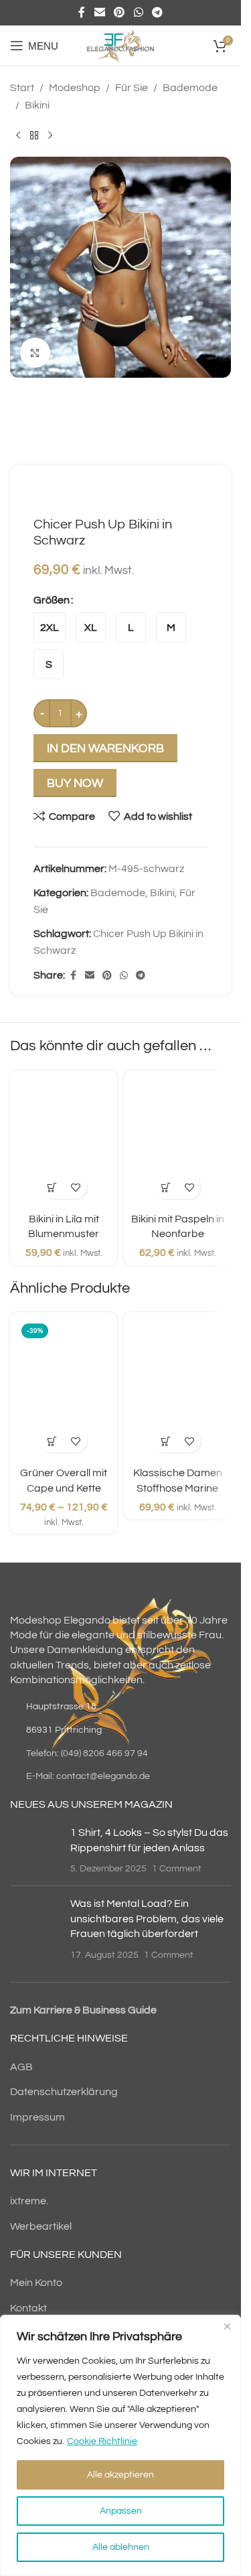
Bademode (190, 88)
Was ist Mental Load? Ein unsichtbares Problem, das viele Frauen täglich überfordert (147, 1919)
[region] (120, 2445)
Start (22, 88)
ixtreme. (29, 2201)
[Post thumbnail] (35, 1850)
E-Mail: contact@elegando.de (88, 1776)
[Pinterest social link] (119, 12)
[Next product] (50, 135)
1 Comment (177, 1868)
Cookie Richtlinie (102, 2441)
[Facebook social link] (82, 12)
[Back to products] (34, 135)
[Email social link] (99, 12)
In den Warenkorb (105, 748)
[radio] (50, 627)
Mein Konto (36, 2283)
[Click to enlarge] (35, 353)
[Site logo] (120, 45)
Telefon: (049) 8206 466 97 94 (87, 1754)
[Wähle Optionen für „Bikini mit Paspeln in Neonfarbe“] (166, 1187)
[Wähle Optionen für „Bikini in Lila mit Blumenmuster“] (52, 1187)
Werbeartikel (41, 2226)
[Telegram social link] (157, 12)
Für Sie (132, 88)
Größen (52, 600)
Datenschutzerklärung (64, 2092)
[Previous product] (18, 135)
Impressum (37, 2117)
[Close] (227, 2326)
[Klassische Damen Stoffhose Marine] (177, 1389)
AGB (21, 2067)
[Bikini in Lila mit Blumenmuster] (64, 1141)
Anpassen (121, 2511)
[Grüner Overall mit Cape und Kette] (64, 1389)
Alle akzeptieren (120, 2475)
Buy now (75, 783)
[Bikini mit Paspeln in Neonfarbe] (177, 1141)
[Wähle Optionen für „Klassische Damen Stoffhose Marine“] (166, 1441)
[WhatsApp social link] (138, 12)
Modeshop (75, 88)
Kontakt (28, 2308)
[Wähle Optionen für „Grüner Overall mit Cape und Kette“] (52, 1441)
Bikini (37, 105)
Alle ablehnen (121, 2547)
